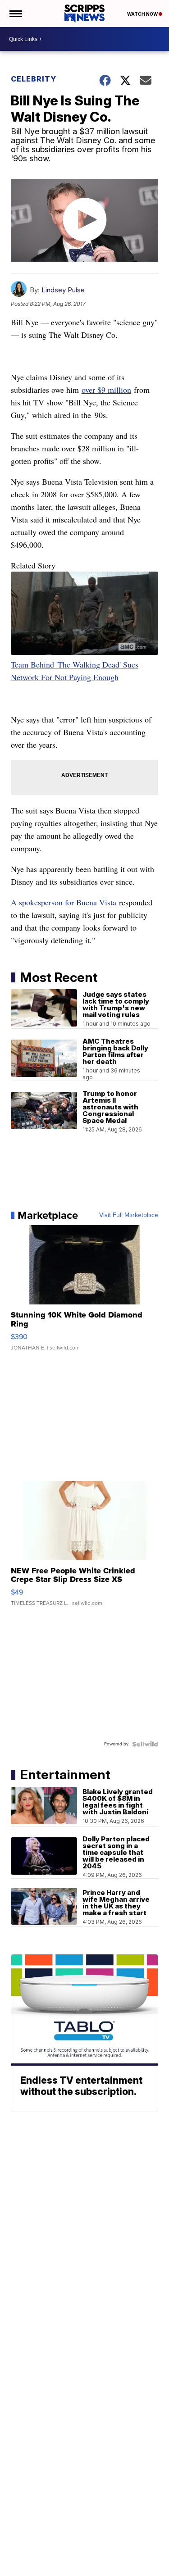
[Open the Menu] (15, 14)
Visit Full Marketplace (129, 1215)
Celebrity (34, 79)
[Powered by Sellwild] (145, 1744)
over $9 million (106, 390)
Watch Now (143, 14)
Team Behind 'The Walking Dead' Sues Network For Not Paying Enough (75, 671)
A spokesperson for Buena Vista (64, 902)
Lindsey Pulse (63, 290)
